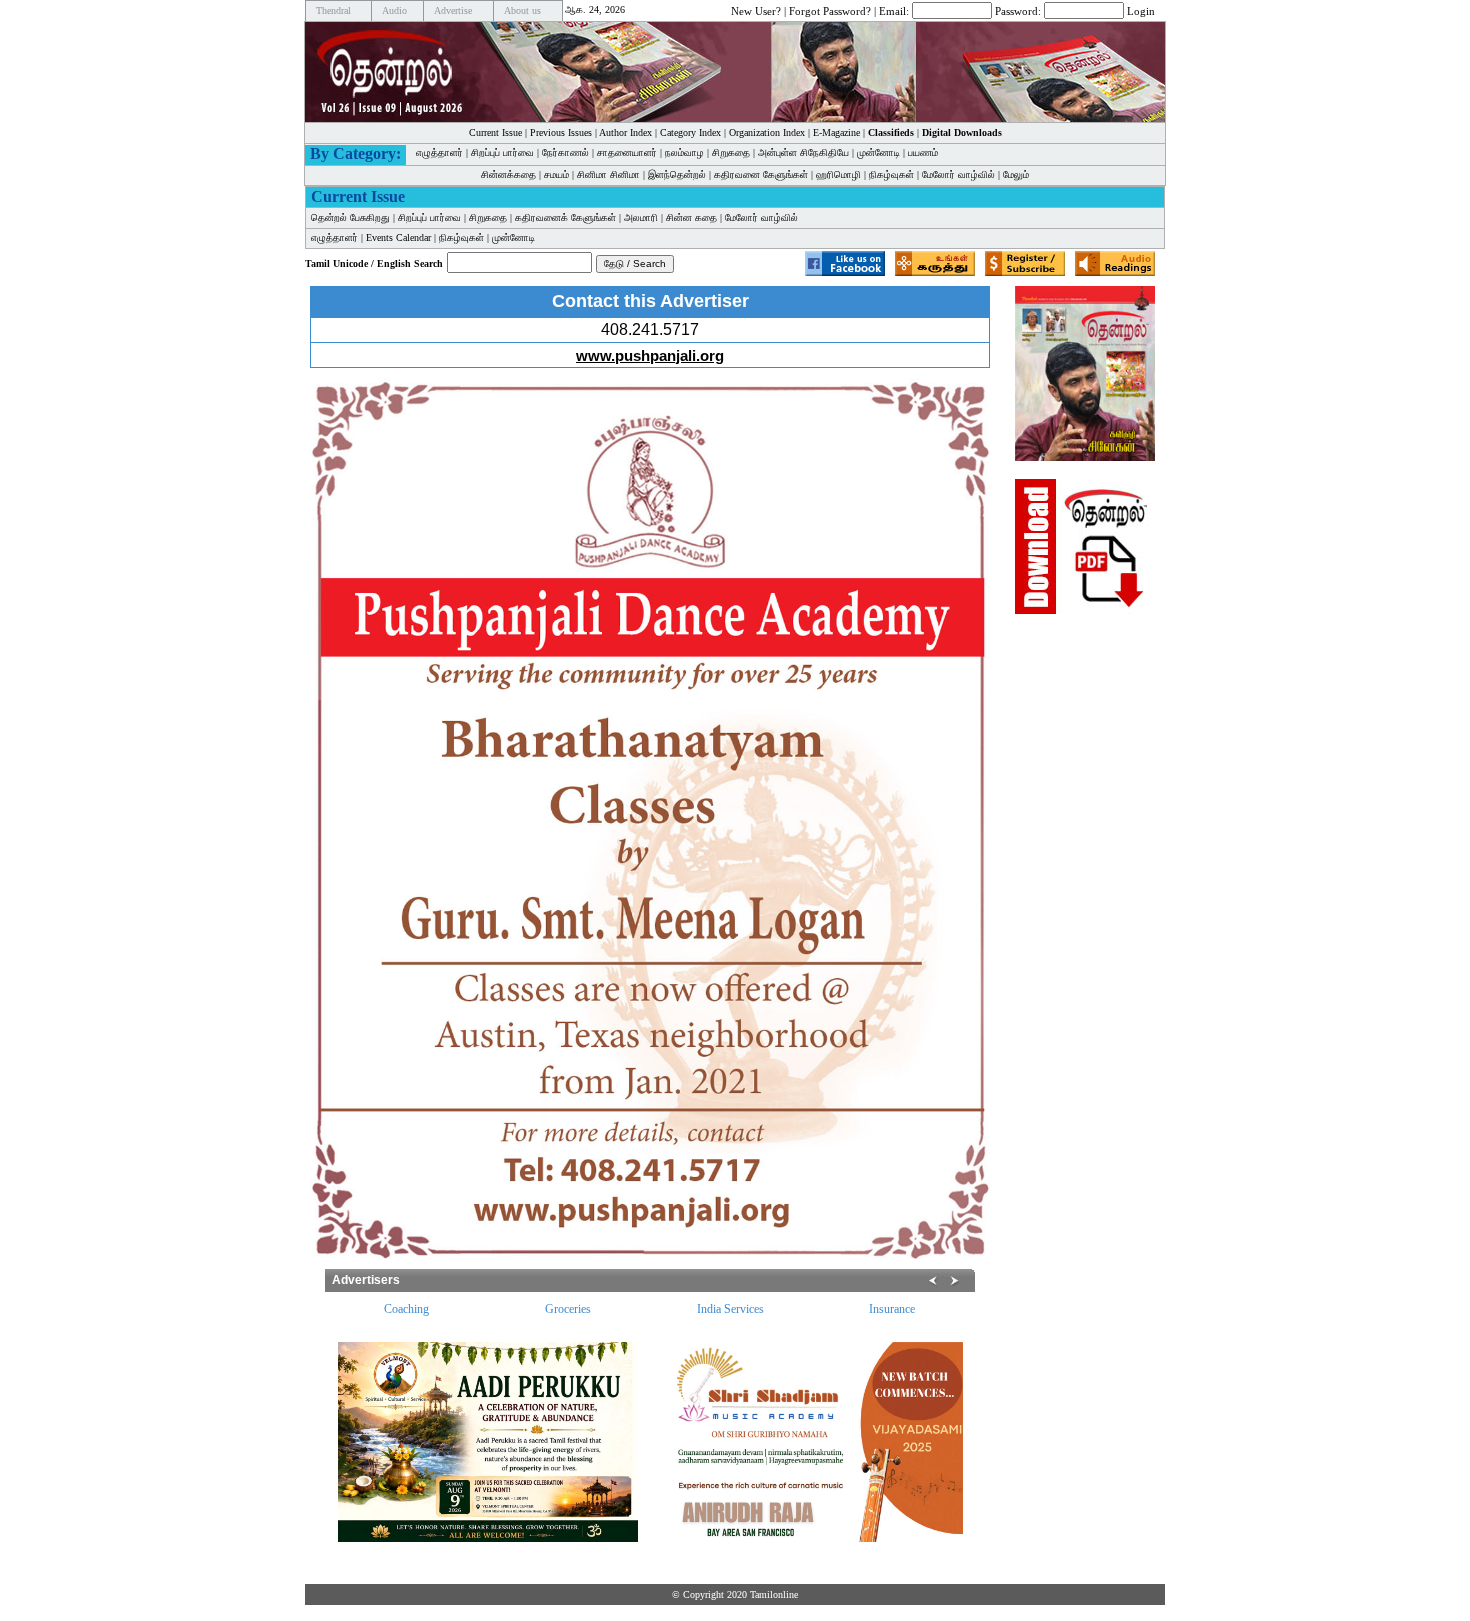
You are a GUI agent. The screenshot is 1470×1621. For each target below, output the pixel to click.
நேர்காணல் (565, 152)
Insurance (892, 1309)
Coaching (406, 1309)
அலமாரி (641, 217)
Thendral (333, 10)
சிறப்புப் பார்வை (502, 152)
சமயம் (556, 174)
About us (522, 10)
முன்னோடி (878, 152)
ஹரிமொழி (838, 174)
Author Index (625, 132)
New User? (756, 10)
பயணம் (923, 152)
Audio (394, 10)
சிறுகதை (731, 152)
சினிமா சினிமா (608, 174)
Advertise (453, 10)
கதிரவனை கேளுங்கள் (761, 174)
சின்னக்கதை (508, 174)
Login (1141, 10)
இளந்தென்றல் (677, 174)
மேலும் (1016, 174)
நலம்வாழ (684, 152)
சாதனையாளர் (627, 152)
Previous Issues (561, 132)
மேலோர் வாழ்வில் (958, 174)
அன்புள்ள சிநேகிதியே (803, 152)
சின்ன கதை (691, 217)
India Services (730, 1309)
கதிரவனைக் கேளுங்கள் (565, 217)
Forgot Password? (830, 10)
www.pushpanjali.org (650, 355)
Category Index (690, 132)
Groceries (568, 1309)
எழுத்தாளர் (439, 152)
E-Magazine (836, 132)
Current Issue (495, 132)
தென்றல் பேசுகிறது (350, 217)
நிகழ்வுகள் (891, 174)
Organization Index (767, 132)
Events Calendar (398, 237)
